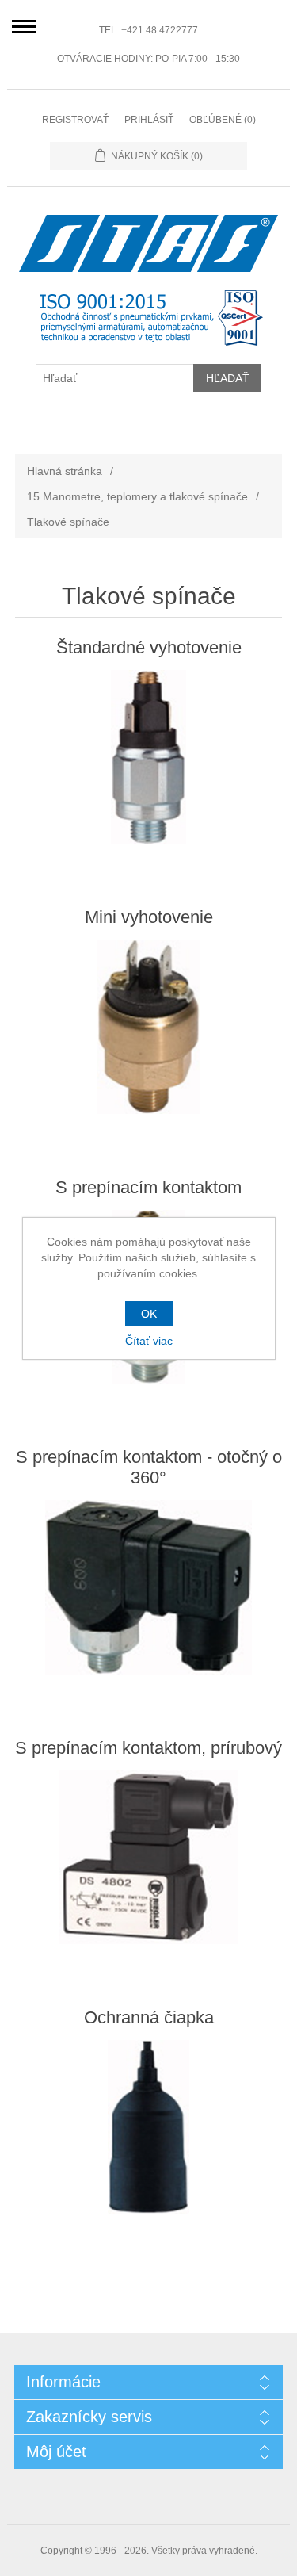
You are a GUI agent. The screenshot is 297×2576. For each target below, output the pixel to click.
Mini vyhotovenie (149, 917)
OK (149, 1314)
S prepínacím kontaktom (148, 1187)
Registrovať (75, 120)
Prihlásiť (149, 120)
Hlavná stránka (65, 471)
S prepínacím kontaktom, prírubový (148, 1748)
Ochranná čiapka (149, 2017)
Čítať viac (149, 1341)
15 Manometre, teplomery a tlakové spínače (137, 496)
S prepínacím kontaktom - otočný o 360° (149, 1467)
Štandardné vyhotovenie (149, 647)
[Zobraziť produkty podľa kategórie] (149, 757)
